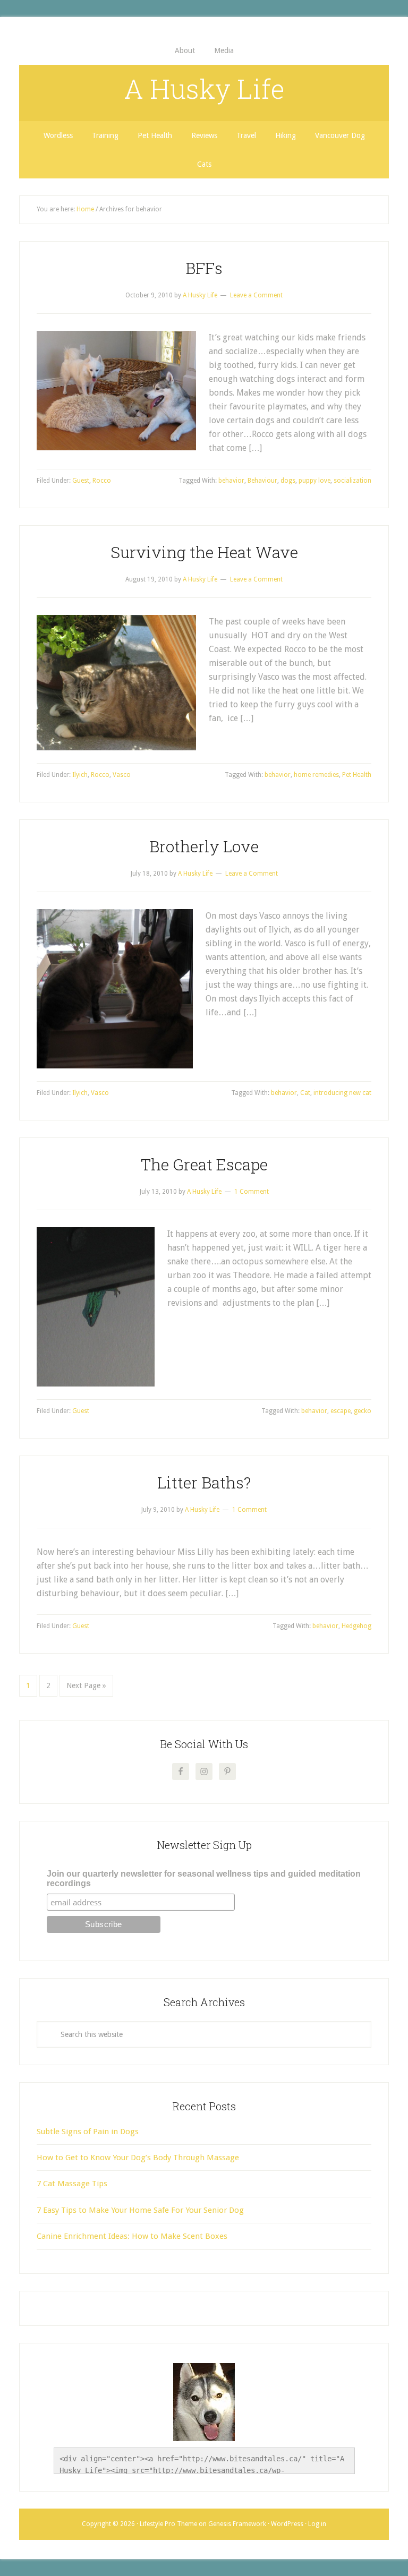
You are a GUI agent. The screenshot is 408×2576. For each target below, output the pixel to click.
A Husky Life (204, 89)
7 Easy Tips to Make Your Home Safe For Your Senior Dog (140, 2210)
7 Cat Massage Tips (72, 2184)
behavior (231, 481)
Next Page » (86, 1685)
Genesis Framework (237, 2524)
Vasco (122, 775)
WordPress (287, 2524)
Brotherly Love (204, 846)
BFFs (204, 268)
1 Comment (252, 1192)
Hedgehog (356, 1626)
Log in (317, 2524)
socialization (352, 481)
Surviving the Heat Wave (204, 552)
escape (341, 1411)
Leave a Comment (256, 295)
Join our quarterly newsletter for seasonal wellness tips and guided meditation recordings (204, 1878)
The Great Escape (204, 1164)
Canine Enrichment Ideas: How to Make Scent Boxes (132, 2236)
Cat (305, 1093)
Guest (81, 481)
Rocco (102, 481)
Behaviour (262, 481)
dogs (288, 481)
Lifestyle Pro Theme (168, 2524)
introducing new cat (342, 1093)
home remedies (316, 775)
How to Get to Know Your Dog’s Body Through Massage (138, 2158)
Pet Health (357, 775)
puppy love (314, 481)
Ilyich (80, 775)
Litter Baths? (204, 1482)
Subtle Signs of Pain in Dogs (88, 2132)
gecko (363, 1411)
